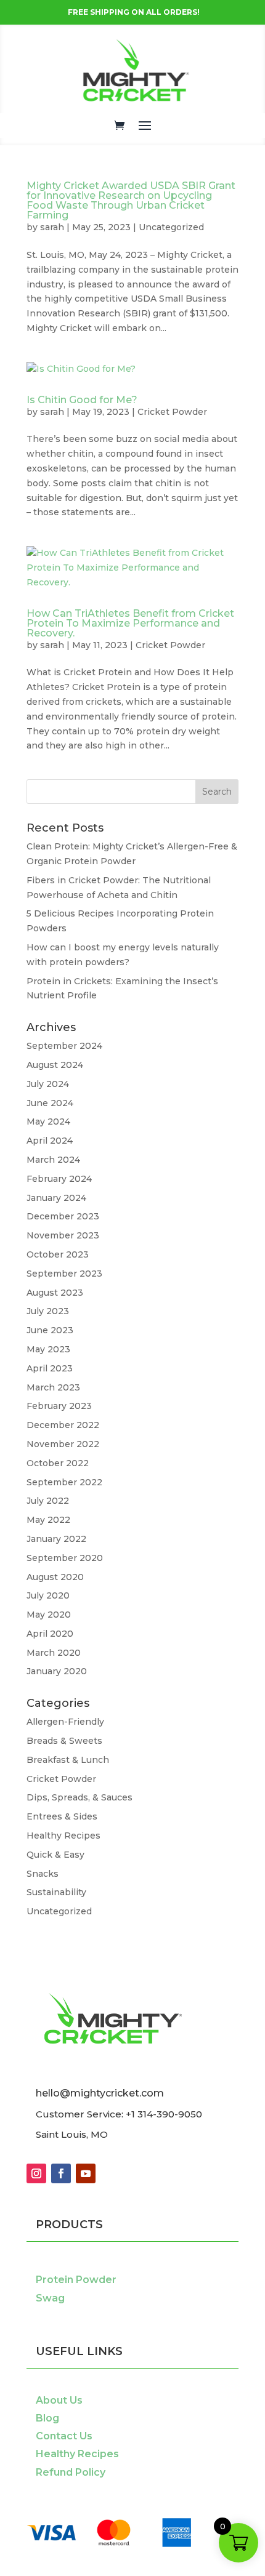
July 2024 (48, 1084)
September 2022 (64, 1482)
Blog (47, 2418)
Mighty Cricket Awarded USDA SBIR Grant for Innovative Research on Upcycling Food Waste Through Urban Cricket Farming (131, 200)
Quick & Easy (55, 1855)
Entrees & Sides (62, 1816)
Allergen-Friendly (65, 1722)
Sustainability (56, 1892)
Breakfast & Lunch (68, 1760)
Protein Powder (76, 2280)
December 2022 (63, 1425)
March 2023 (53, 1387)
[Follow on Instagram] (36, 2173)
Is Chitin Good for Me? (82, 400)
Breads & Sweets (64, 1741)
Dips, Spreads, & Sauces (79, 1797)
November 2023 (63, 1235)
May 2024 (48, 1121)
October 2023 (58, 1254)
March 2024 (53, 1160)
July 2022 (48, 1501)
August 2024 (55, 1065)
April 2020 (50, 1634)
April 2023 (50, 1368)
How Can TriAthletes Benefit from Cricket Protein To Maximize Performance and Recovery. (130, 623)
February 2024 (59, 1179)
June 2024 (50, 1103)
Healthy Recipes (63, 1836)
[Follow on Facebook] (61, 2173)
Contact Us (64, 2436)
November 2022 (63, 1444)
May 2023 (48, 1349)
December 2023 (63, 1216)
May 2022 (48, 1520)
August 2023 (55, 1293)
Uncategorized (171, 227)
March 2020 (54, 1653)
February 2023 (59, 1406)
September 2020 (65, 1558)
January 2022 (56, 1539)
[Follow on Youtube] (86, 2173)
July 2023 (48, 1311)
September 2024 (64, 1046)
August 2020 (55, 1577)
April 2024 (50, 1141)
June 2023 (50, 1330)
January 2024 (56, 1198)
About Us (59, 2400)
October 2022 (58, 1463)
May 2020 (49, 1615)
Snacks (43, 1874)
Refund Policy (71, 2472)
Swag (50, 2298)
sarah (52, 227)
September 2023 (64, 1274)
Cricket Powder (172, 412)
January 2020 (57, 1671)
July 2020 (48, 1595)
